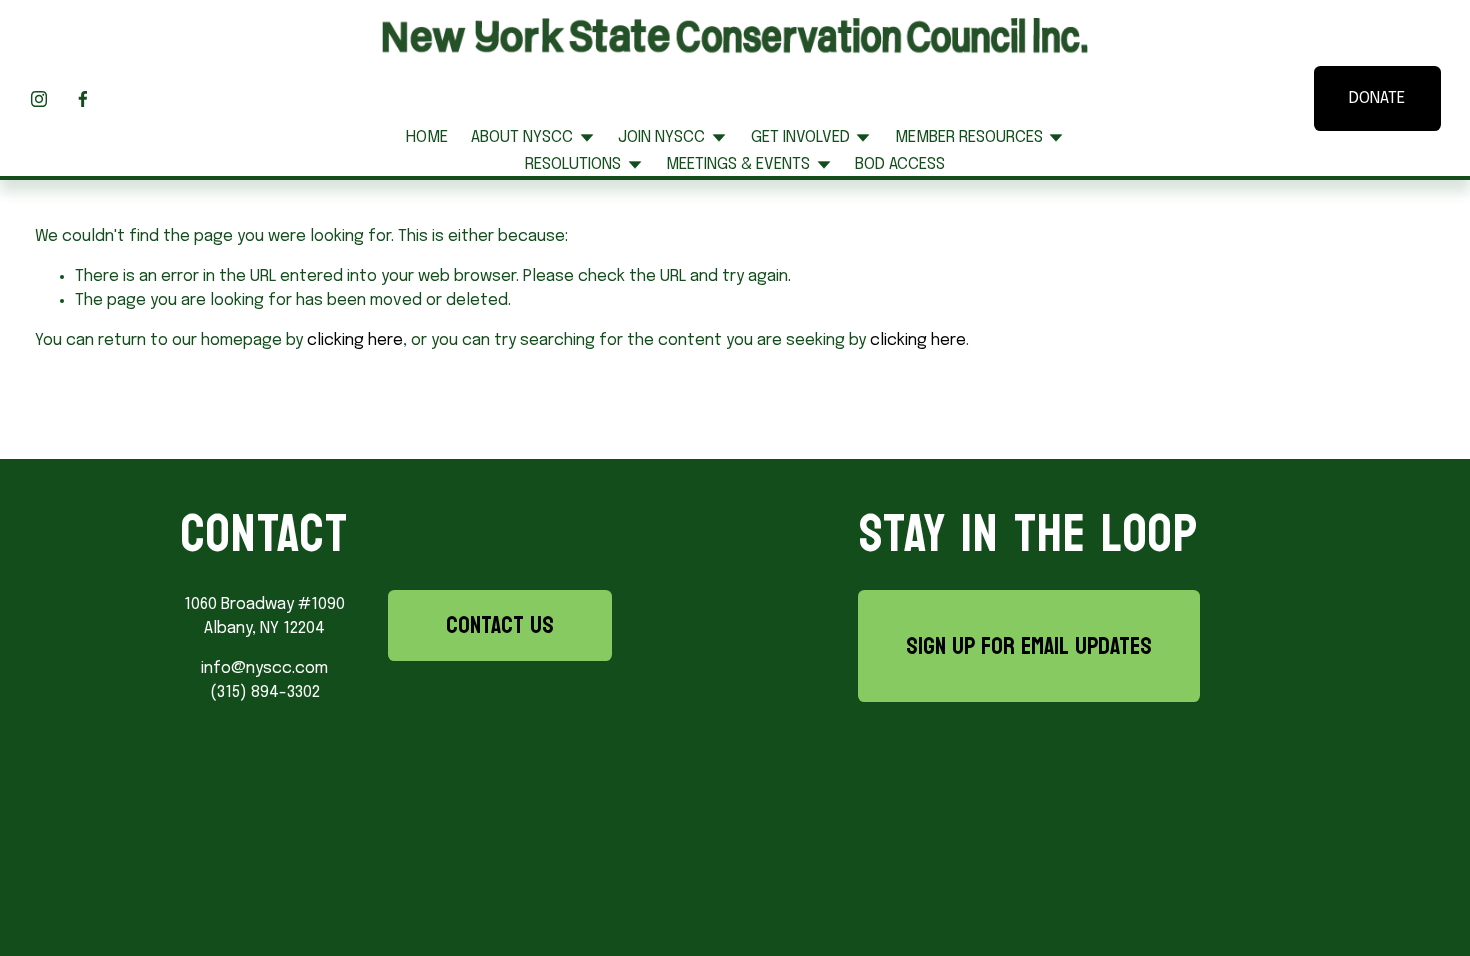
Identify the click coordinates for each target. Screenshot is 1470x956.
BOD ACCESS (900, 164)
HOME (427, 137)
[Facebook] (83, 99)
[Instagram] (39, 99)
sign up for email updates (1029, 646)
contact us (500, 625)
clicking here (355, 340)
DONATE (1377, 98)
